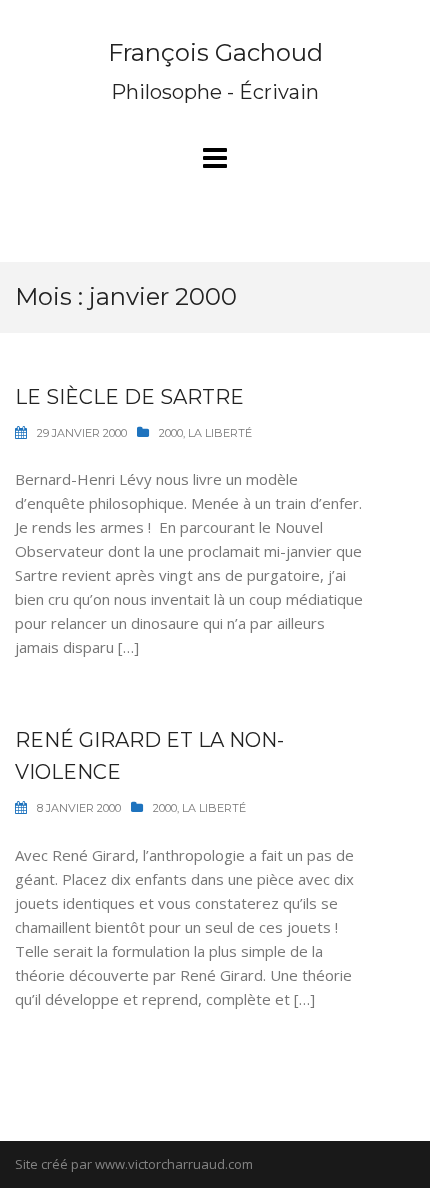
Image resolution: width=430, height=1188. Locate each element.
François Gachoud (215, 52)
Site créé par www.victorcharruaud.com (134, 1164)
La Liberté (220, 433)
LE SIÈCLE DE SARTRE (129, 397)
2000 (171, 433)
